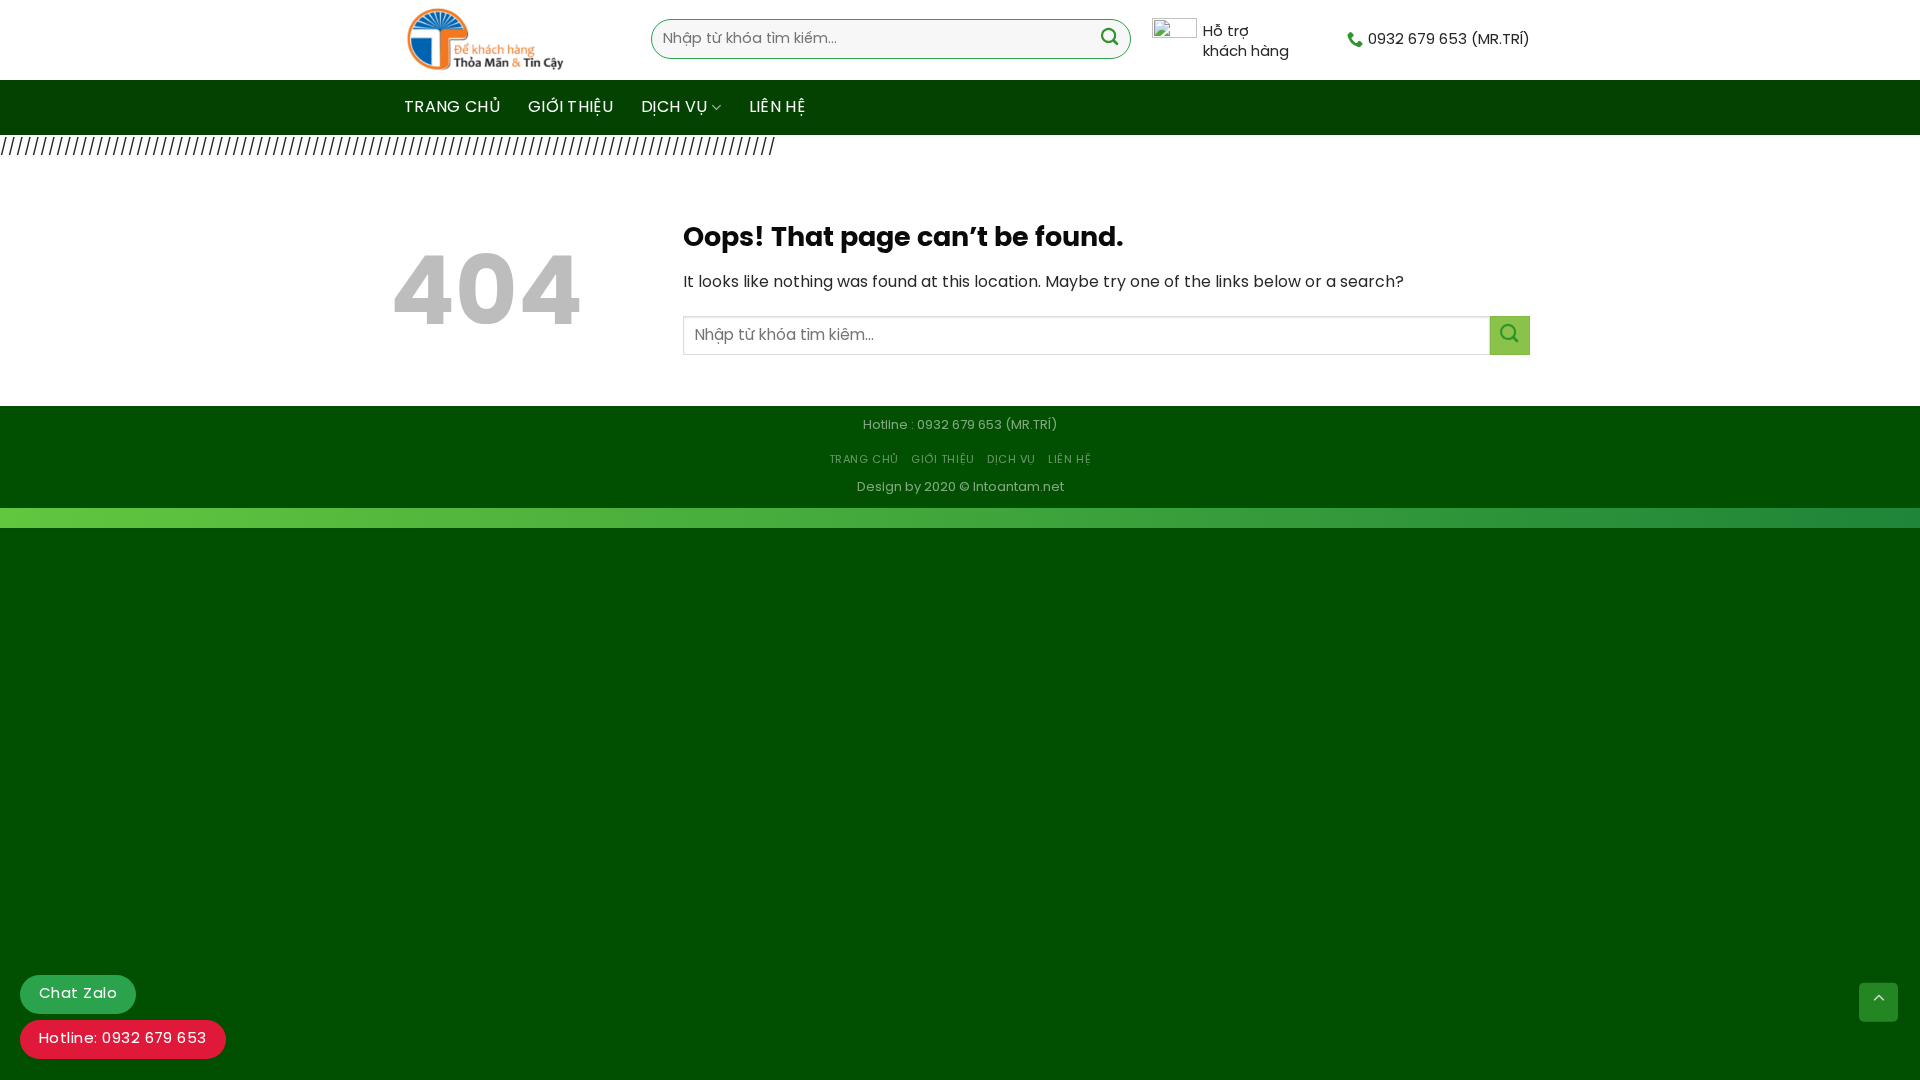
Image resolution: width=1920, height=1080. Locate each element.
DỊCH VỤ (674, 107)
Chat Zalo (78, 994)
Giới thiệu (570, 107)
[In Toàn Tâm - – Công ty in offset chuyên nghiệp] (490, 40)
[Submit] (1109, 39)
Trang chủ (452, 107)
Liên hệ (777, 107)
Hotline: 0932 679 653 (123, 1039)
